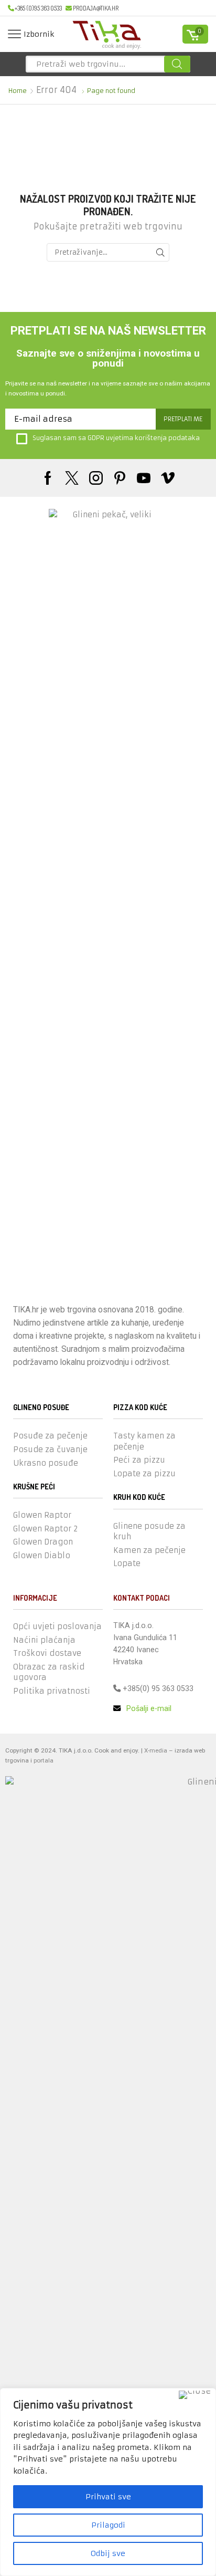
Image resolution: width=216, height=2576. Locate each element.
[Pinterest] (120, 478)
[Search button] (177, 64)
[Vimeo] (168, 478)
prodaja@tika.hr (96, 8)
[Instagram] (96, 478)
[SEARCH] (160, 252)
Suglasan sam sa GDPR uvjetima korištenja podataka (116, 438)
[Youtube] (144, 478)
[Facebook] (48, 478)
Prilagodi (108, 2525)
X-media (156, 1750)
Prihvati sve (108, 2497)
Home (18, 91)
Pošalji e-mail (148, 1708)
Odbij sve (108, 2553)
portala (44, 1760)
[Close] (195, 2395)
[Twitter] (72, 478)
